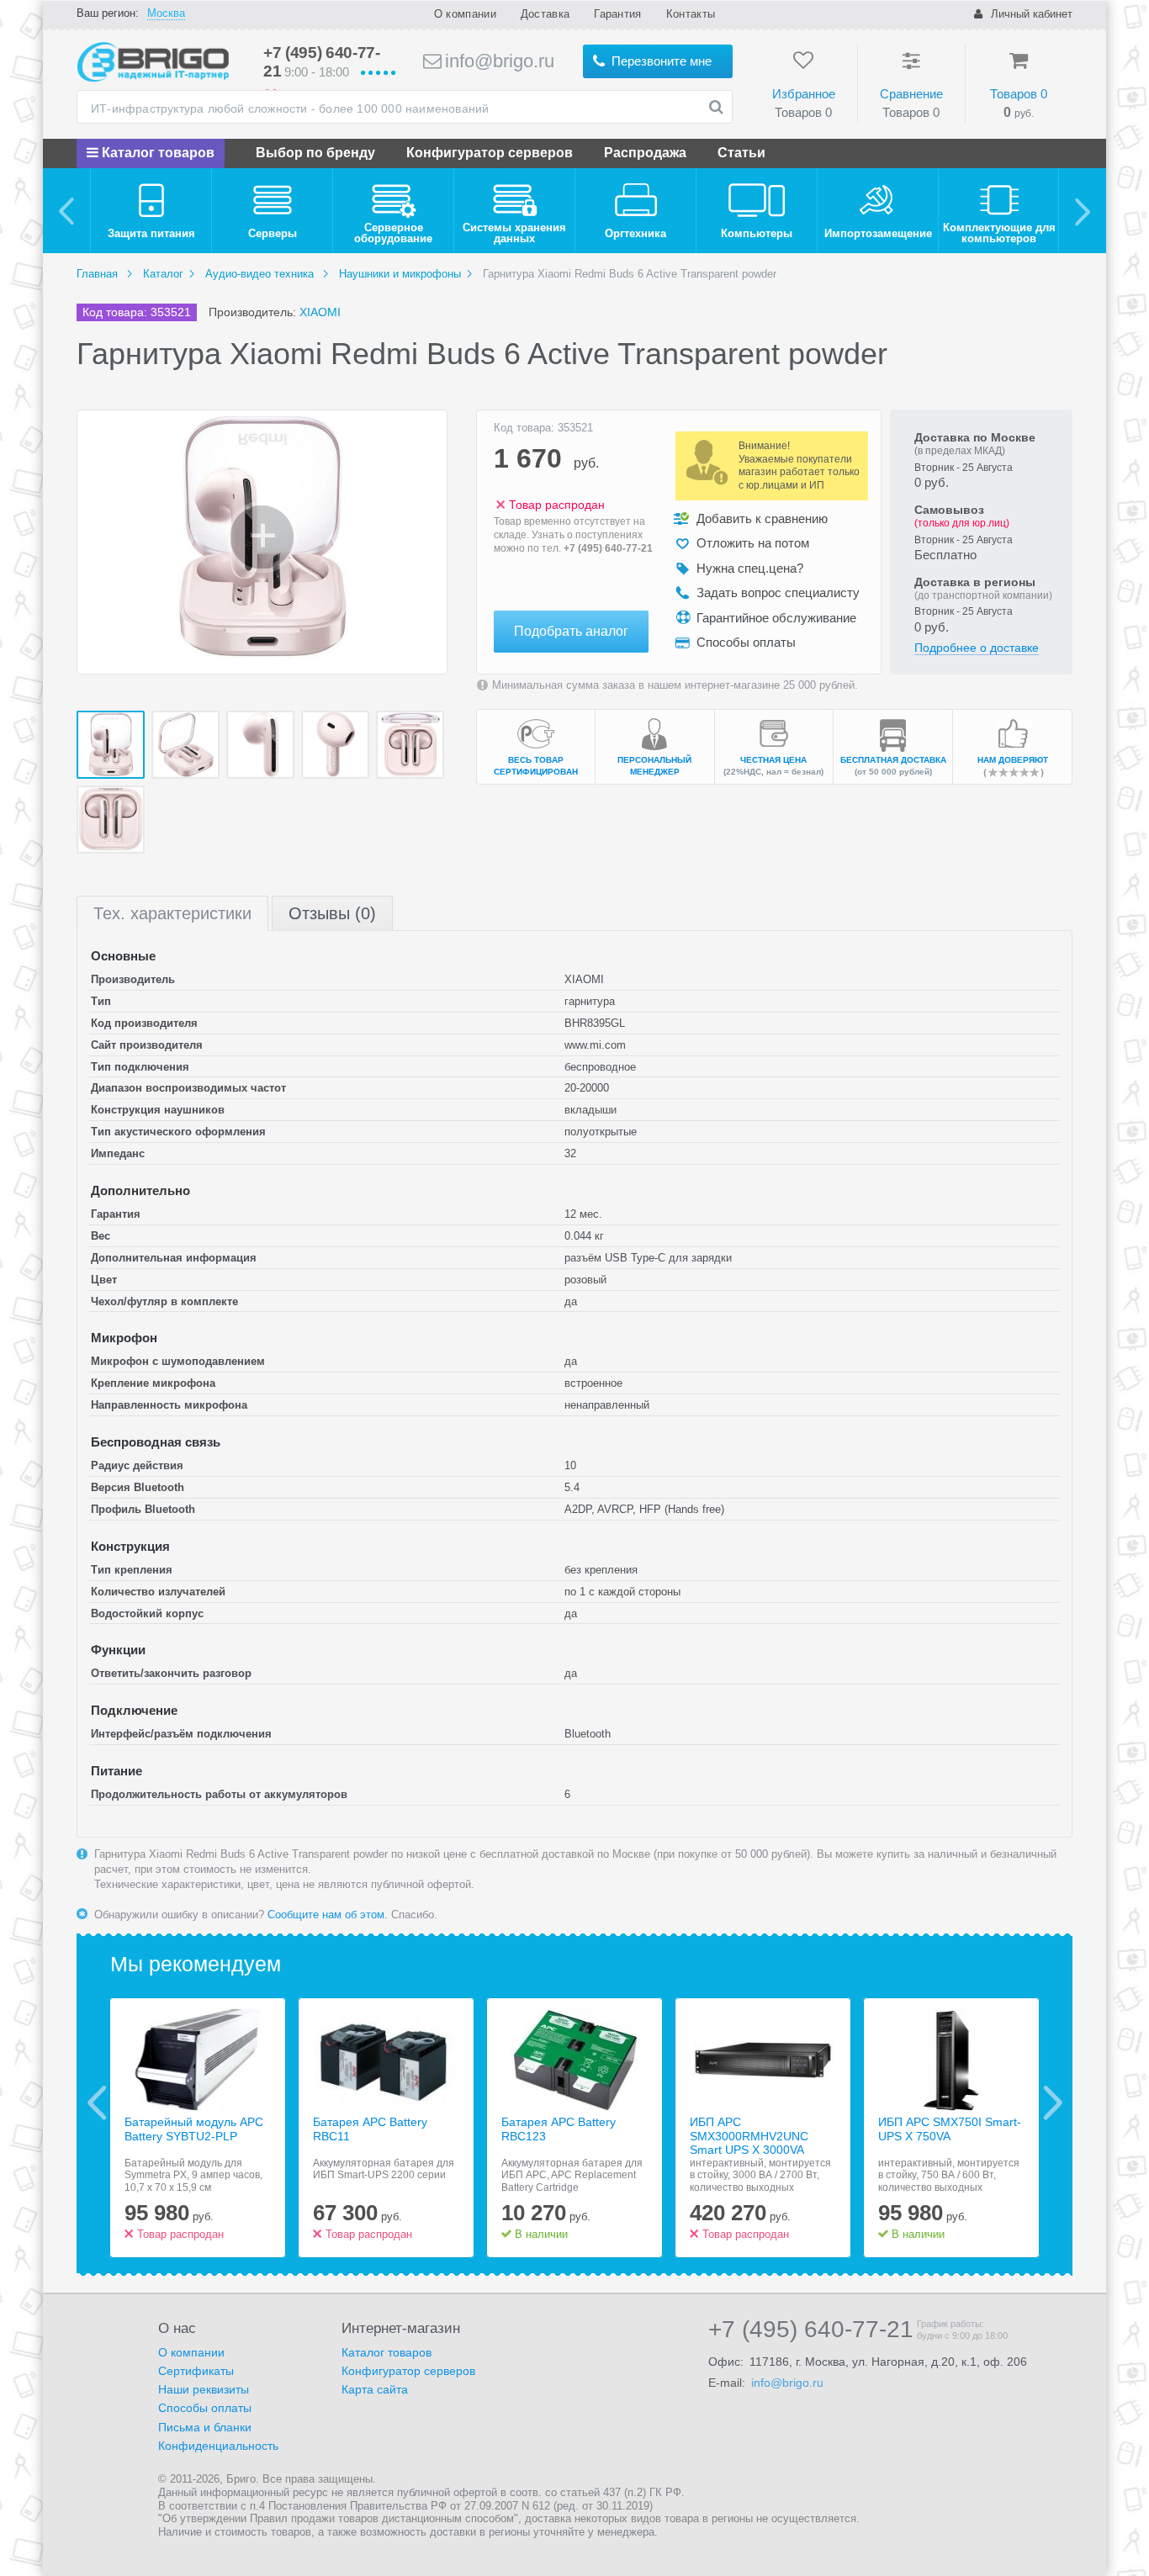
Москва (166, 13)
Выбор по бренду (315, 153)
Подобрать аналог (571, 631)
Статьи (741, 153)
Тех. (172, 913)
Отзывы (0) (332, 913)
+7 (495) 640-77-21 (608, 548)
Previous (97, 2103)
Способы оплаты (205, 2408)
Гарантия (617, 14)
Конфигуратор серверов (490, 153)
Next (1053, 2103)
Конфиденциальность (218, 2446)
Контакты (691, 14)
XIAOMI (320, 312)
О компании (465, 14)
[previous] (67, 211)
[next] (1082, 211)
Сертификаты (196, 2371)
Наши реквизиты (204, 2389)
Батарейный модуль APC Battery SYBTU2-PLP (194, 2129)
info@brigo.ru (497, 61)
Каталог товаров (156, 153)
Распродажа (645, 153)
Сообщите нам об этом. (328, 1915)
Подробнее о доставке (977, 648)
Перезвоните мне (660, 61)
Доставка (545, 14)
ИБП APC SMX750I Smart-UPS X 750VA (950, 2129)
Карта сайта (375, 2389)
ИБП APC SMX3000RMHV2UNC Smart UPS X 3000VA (749, 2136)
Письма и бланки (205, 2427)
